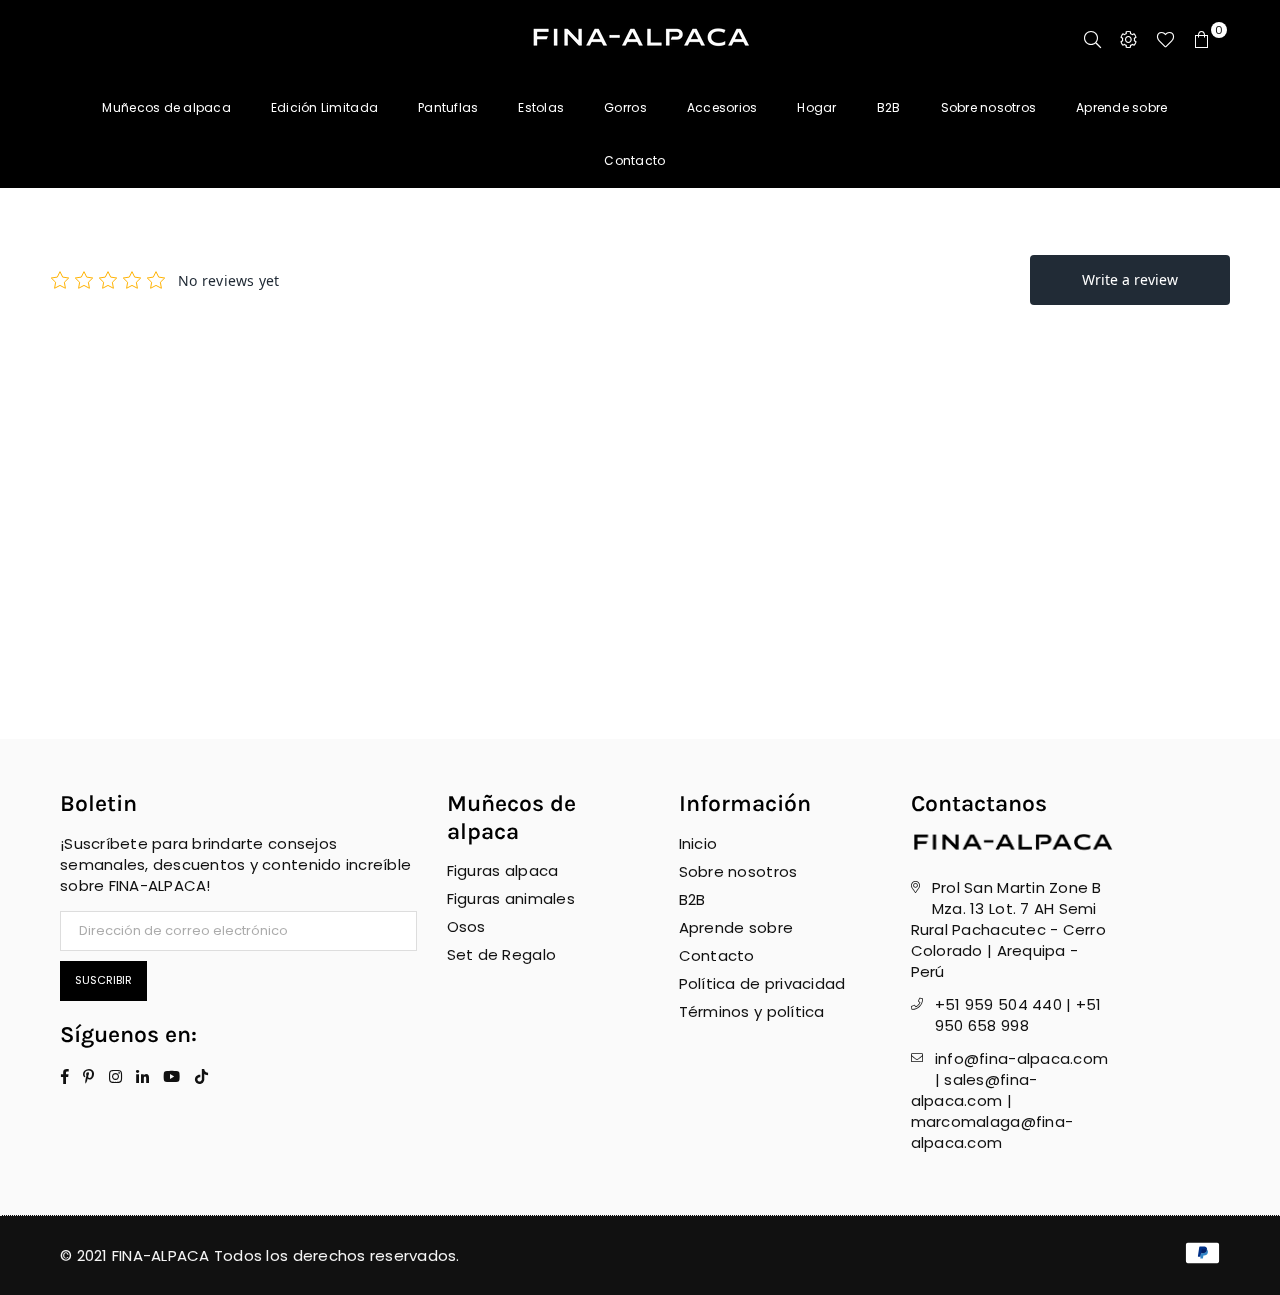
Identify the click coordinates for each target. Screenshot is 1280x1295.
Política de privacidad (762, 983)
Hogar (816, 107)
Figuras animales (511, 898)
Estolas (541, 107)
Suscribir (103, 980)
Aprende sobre (1121, 107)
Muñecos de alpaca (166, 107)
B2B (889, 107)
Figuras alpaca (503, 870)
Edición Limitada (324, 107)
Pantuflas (448, 107)
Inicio (698, 843)
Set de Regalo (501, 954)
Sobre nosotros (989, 107)
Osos (466, 926)
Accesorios (722, 107)
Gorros (625, 107)
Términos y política (752, 1011)
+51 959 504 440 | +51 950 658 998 (1018, 1015)
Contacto (634, 160)
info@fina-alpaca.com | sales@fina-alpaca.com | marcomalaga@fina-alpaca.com (1009, 1100)
